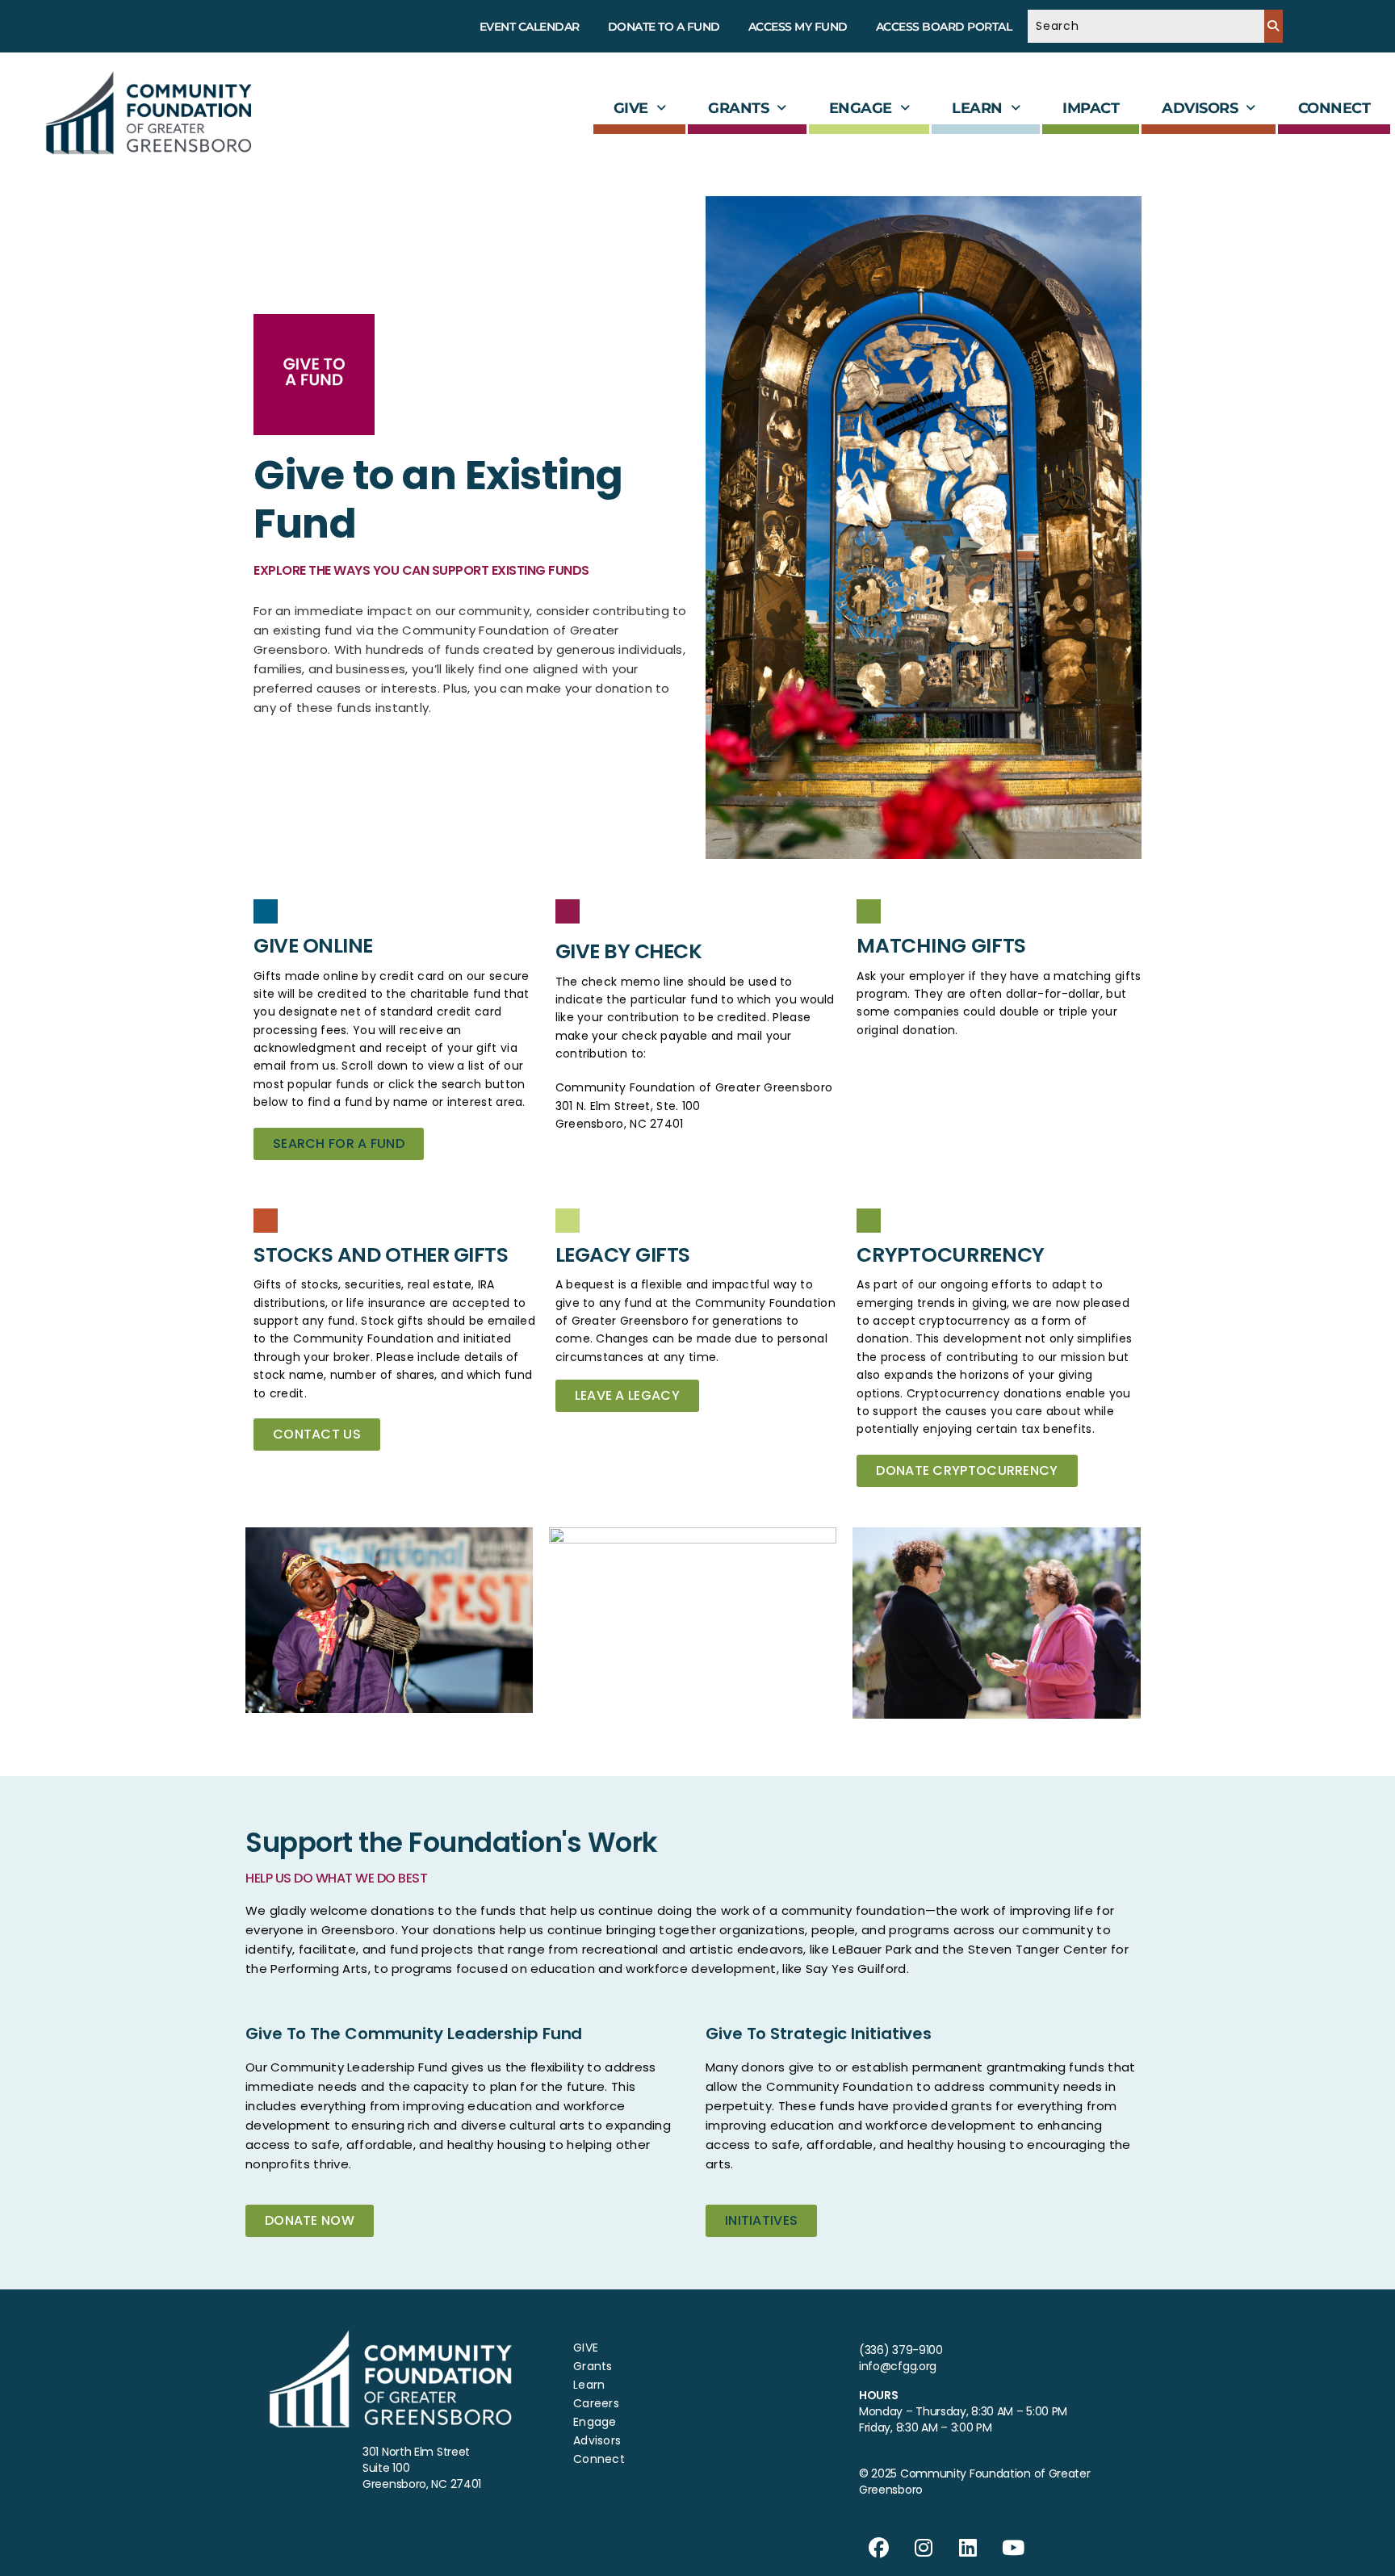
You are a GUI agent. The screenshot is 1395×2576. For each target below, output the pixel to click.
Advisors (1200, 108)
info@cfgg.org (898, 2366)
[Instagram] (924, 2548)
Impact (1091, 108)
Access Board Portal (944, 27)
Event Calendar (530, 27)
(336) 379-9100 (901, 2350)
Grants (738, 108)
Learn (977, 108)
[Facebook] (879, 2548)
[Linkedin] (969, 2548)
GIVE (631, 108)
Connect (1334, 108)
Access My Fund (798, 27)
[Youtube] (1013, 2548)
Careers (596, 2403)
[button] (640, 108)
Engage (861, 108)
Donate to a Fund (664, 27)
